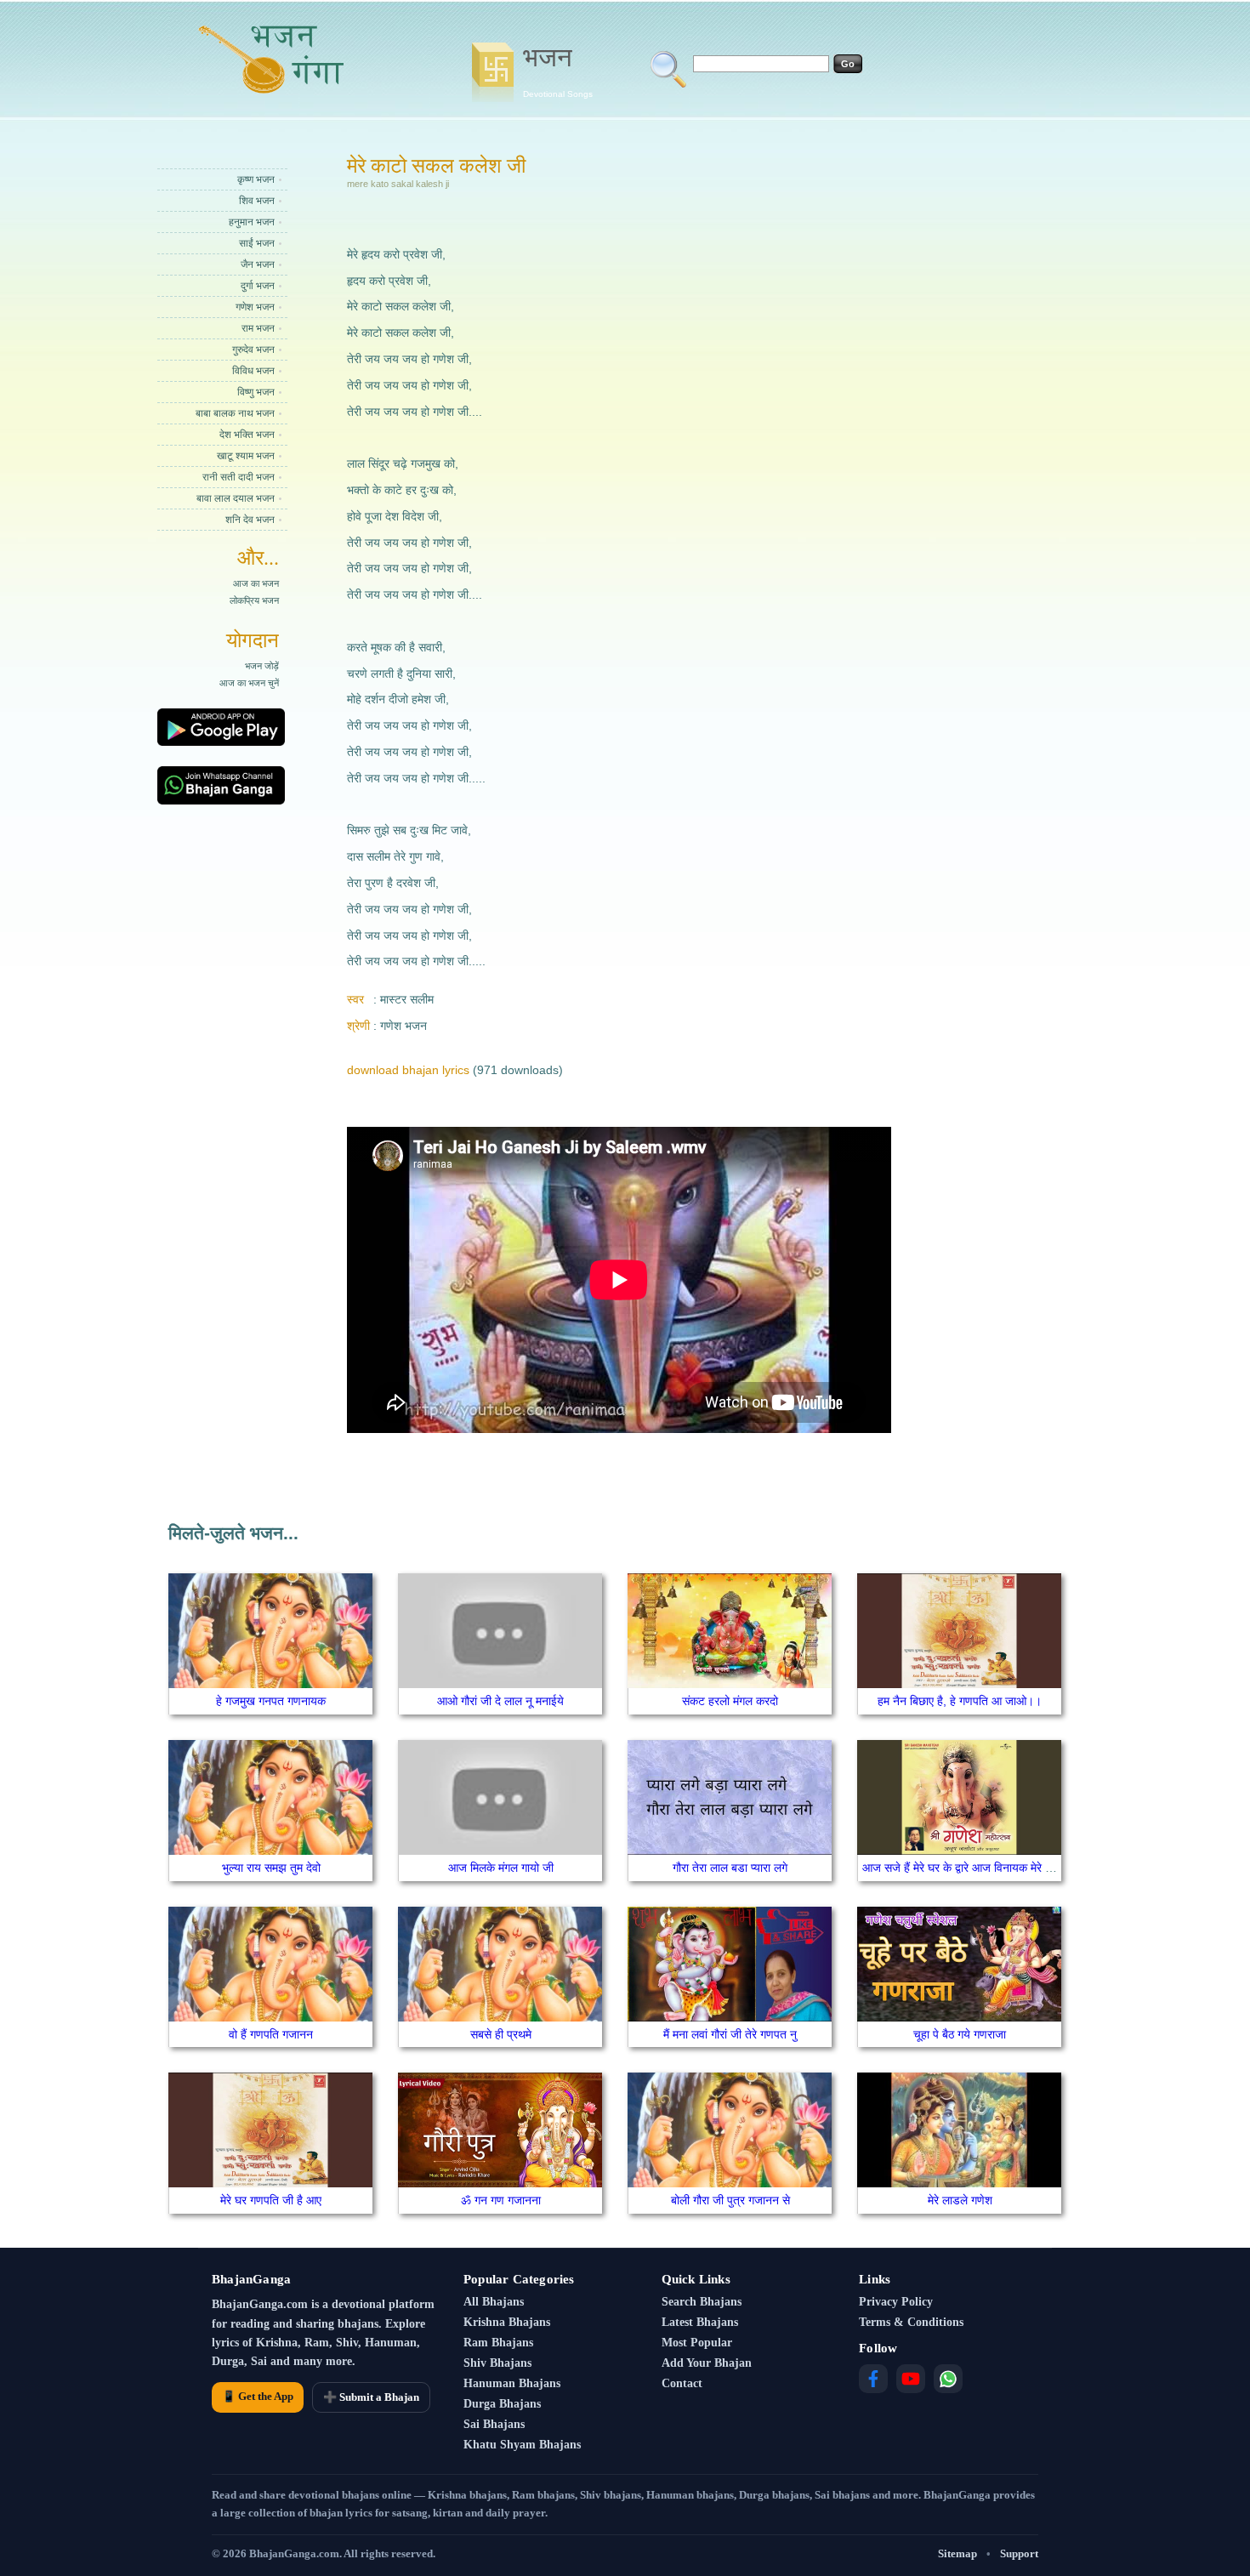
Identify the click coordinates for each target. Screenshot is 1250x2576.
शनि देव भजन (250, 520)
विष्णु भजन (256, 392)
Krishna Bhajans (507, 2322)
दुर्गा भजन (258, 286)
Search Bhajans (702, 2302)
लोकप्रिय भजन (254, 600)
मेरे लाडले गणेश (960, 2200)
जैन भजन (258, 264)
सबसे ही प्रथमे (501, 2034)
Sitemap (957, 2553)
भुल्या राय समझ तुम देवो (271, 1868)
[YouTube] (911, 2379)
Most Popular (697, 2343)
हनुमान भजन (252, 222)
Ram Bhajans (498, 2343)
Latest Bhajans (700, 2322)
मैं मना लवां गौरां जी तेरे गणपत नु (730, 2034)
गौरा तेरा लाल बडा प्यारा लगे (730, 1868)
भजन (558, 71)
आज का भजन (256, 583)
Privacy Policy (896, 2302)
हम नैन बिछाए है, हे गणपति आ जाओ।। (960, 1701)
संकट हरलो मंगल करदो (730, 1701)
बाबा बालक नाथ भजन (235, 413)
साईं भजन (257, 243)
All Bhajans (494, 2302)
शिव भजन (257, 201)
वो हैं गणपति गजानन (271, 2034)
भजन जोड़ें (262, 666)
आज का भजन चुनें (249, 683)
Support (1019, 2553)
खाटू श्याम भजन (246, 456)
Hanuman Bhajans (512, 2383)
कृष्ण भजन (256, 179)
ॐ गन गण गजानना (501, 2200)
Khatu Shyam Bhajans (522, 2445)
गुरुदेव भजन (253, 350)
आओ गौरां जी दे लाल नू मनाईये (500, 1701)
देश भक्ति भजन (247, 435)
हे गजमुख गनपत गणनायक (271, 1701)
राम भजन (258, 328)
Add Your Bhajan (707, 2363)
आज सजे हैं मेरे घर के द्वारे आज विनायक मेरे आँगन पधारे (977, 1868)
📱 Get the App (258, 2396)
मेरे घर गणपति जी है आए (271, 2200)
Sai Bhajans (494, 2424)
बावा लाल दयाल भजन (236, 498)
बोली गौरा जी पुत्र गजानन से (730, 2200)
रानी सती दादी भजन (239, 477)
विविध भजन (253, 371)
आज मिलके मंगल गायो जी (501, 1868)
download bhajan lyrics (408, 1070)
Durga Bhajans (502, 2404)
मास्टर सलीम (407, 999)
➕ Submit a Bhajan (371, 2397)
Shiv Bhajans (497, 2363)
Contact (682, 2383)
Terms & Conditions (911, 2322)
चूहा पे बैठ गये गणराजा (960, 2034)
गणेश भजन (255, 307)
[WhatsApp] (948, 2379)
